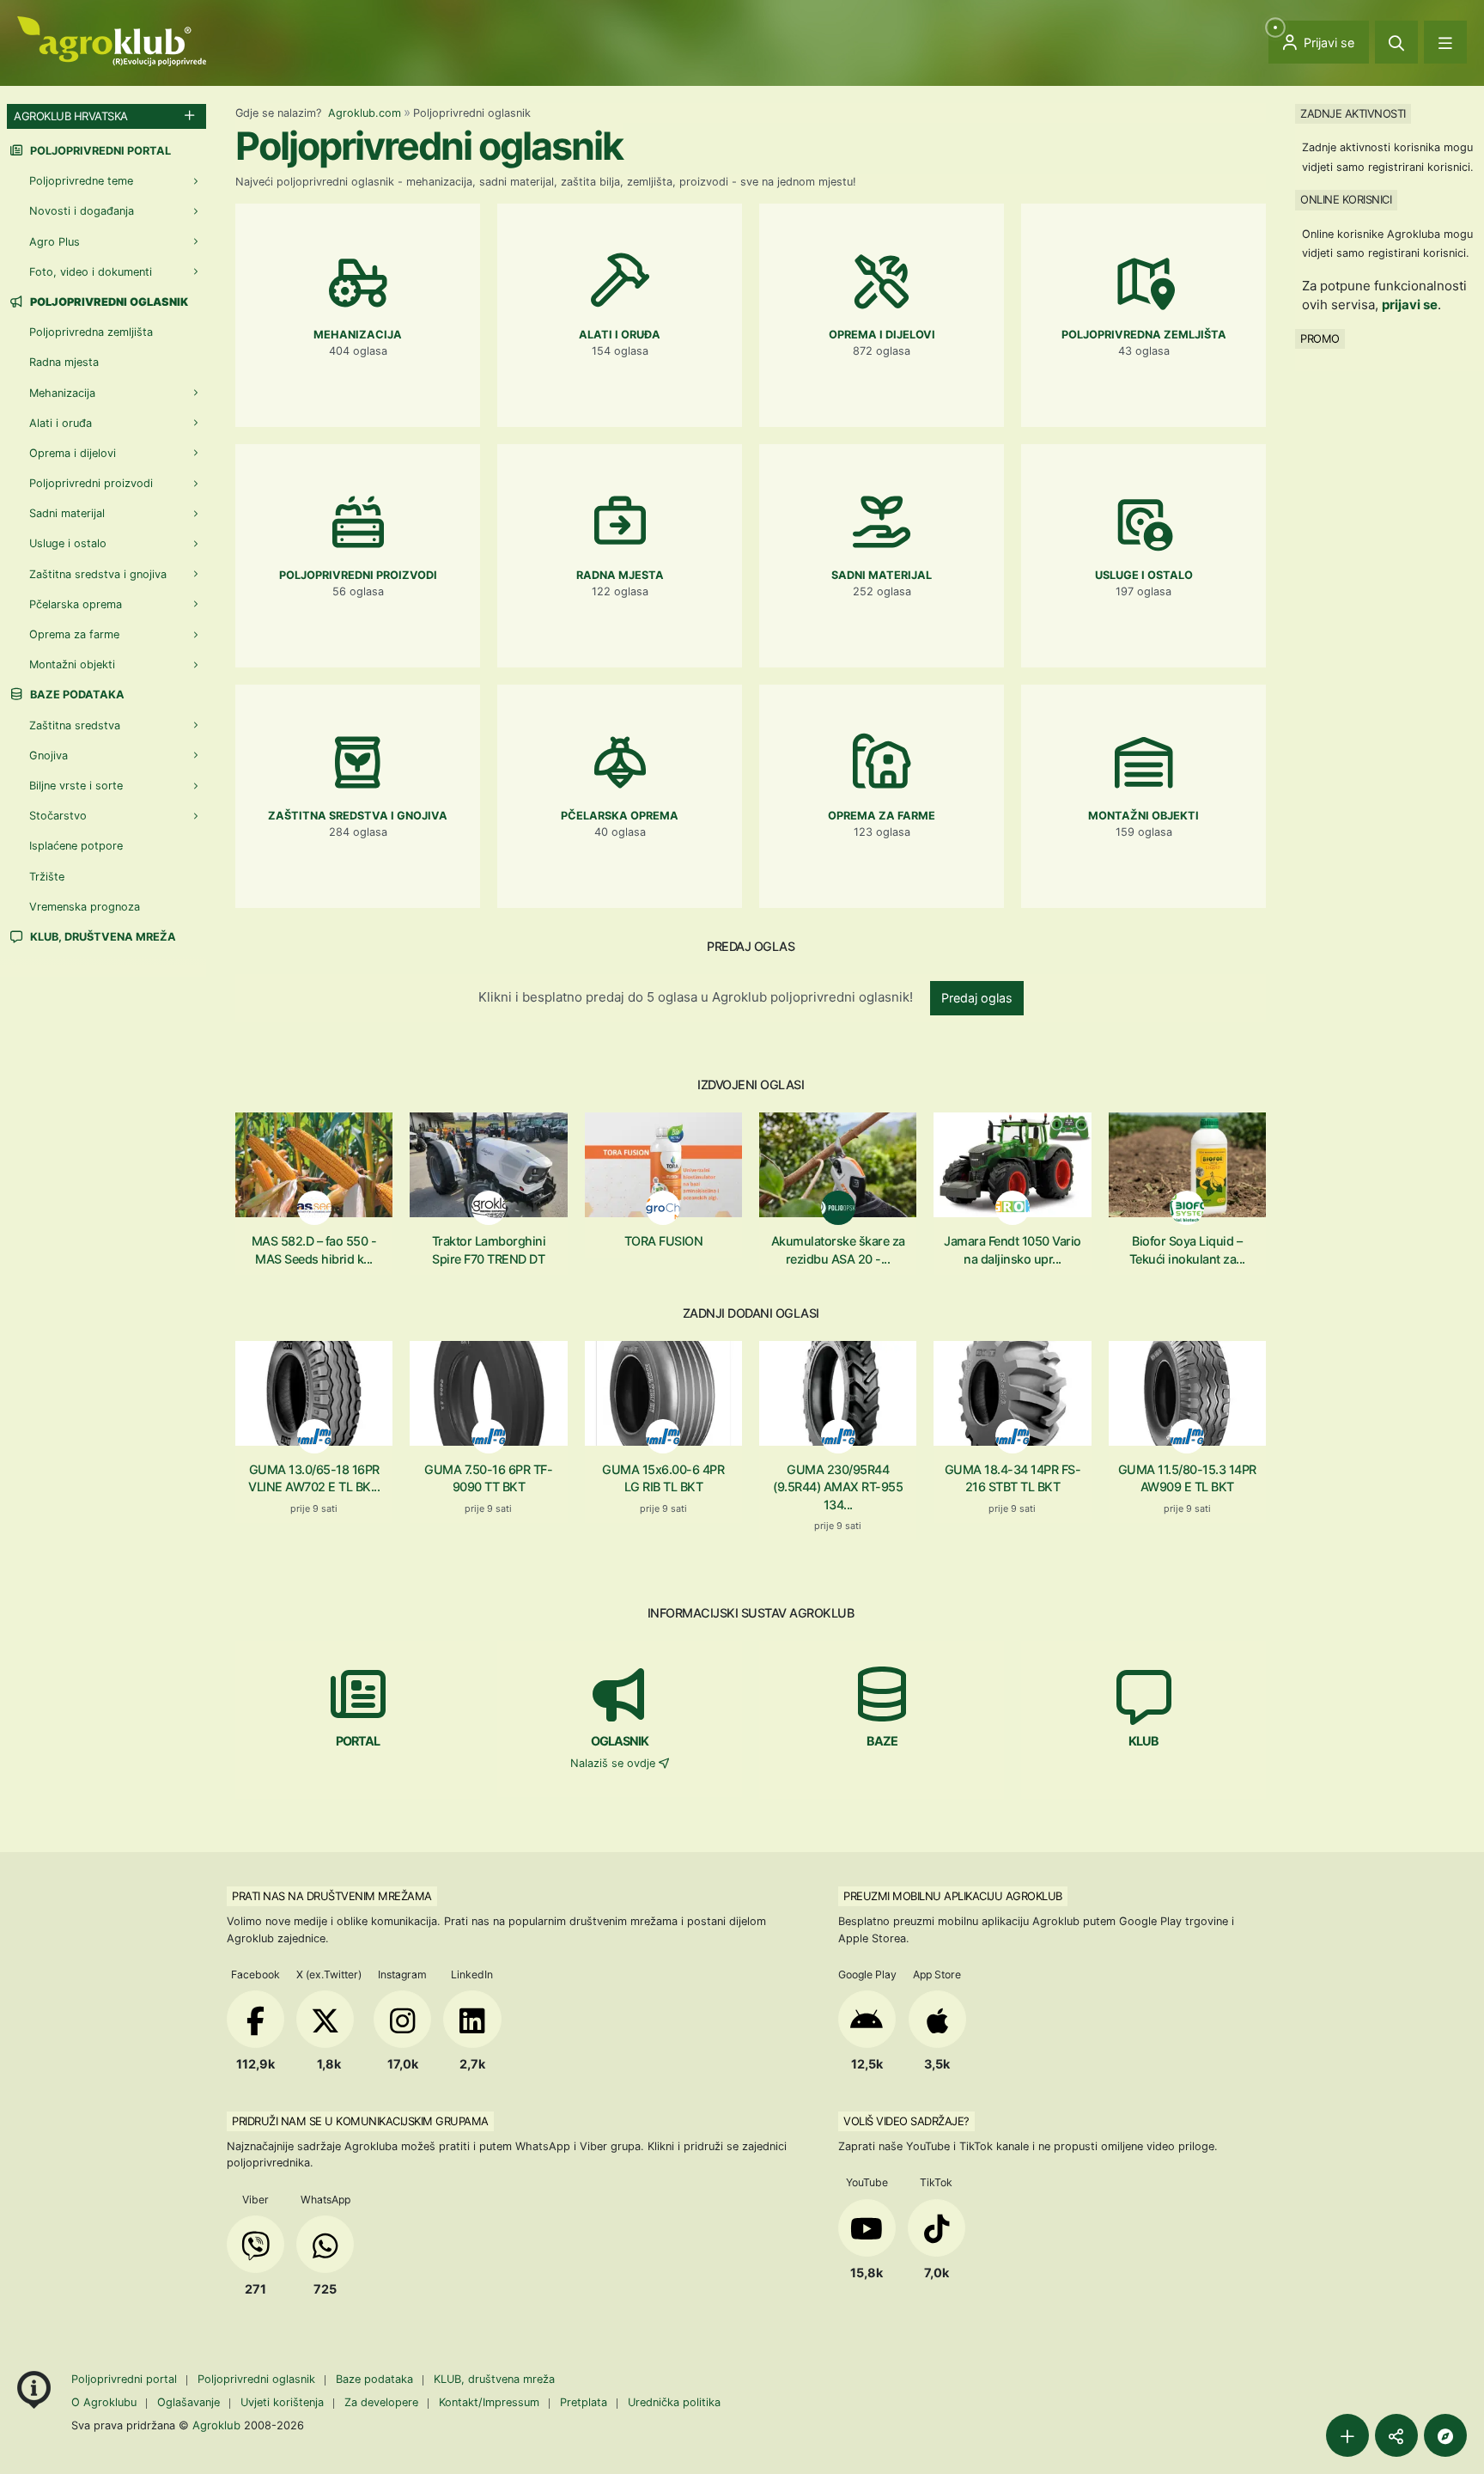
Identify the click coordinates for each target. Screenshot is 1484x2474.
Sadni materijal (67, 513)
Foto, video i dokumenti (91, 272)
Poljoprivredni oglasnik (258, 2379)
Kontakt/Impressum (489, 2402)
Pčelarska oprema (76, 604)
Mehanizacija (62, 393)
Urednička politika (674, 2402)
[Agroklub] (112, 40)
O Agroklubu (104, 2402)
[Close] (1396, 42)
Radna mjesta (64, 362)
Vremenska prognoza (85, 907)
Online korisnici (1346, 199)
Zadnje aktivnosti (1353, 113)
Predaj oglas (977, 998)
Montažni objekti (72, 664)
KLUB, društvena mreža (102, 937)
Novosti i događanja (82, 211)
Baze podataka (76, 695)
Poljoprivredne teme (81, 181)
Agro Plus (55, 242)
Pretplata (584, 2402)
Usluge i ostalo (68, 543)
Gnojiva (49, 756)
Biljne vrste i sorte (76, 786)
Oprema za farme (74, 634)
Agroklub (216, 2425)
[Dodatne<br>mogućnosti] (1445, 2435)
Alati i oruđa (61, 423)
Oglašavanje (189, 2402)
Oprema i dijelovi (73, 453)
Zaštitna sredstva (75, 725)
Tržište (47, 877)
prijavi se (1410, 305)
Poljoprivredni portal (99, 151)
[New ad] (1347, 2435)
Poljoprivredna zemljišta (91, 332)
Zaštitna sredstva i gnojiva (98, 574)
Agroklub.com (365, 113)
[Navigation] (1445, 42)
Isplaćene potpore (76, 846)
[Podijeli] (1396, 2435)
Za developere (381, 2402)
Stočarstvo (58, 816)
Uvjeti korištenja (282, 2402)
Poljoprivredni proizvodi (91, 483)
